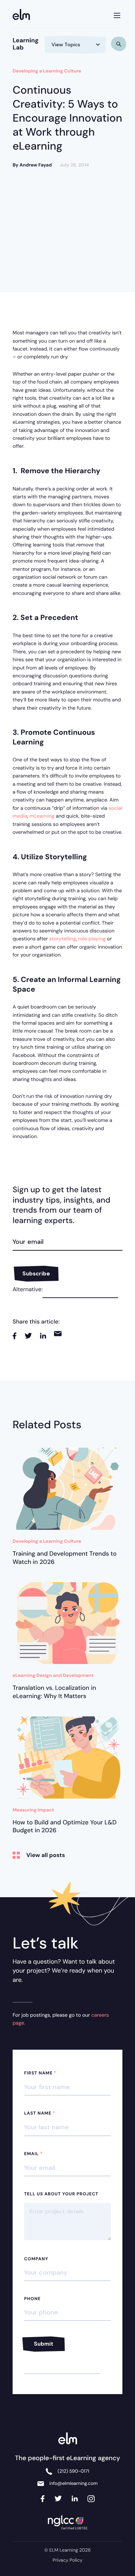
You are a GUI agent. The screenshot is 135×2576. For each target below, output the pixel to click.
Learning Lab (26, 44)
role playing (92, 939)
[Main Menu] (117, 14)
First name (40, 2073)
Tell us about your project (61, 2194)
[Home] (23, 15)
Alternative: (28, 1289)
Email (33, 2154)
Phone (32, 2299)
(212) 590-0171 (73, 2471)
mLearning (43, 816)
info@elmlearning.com (73, 2484)
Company (36, 2259)
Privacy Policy (67, 2560)
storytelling (63, 939)
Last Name (40, 2113)
